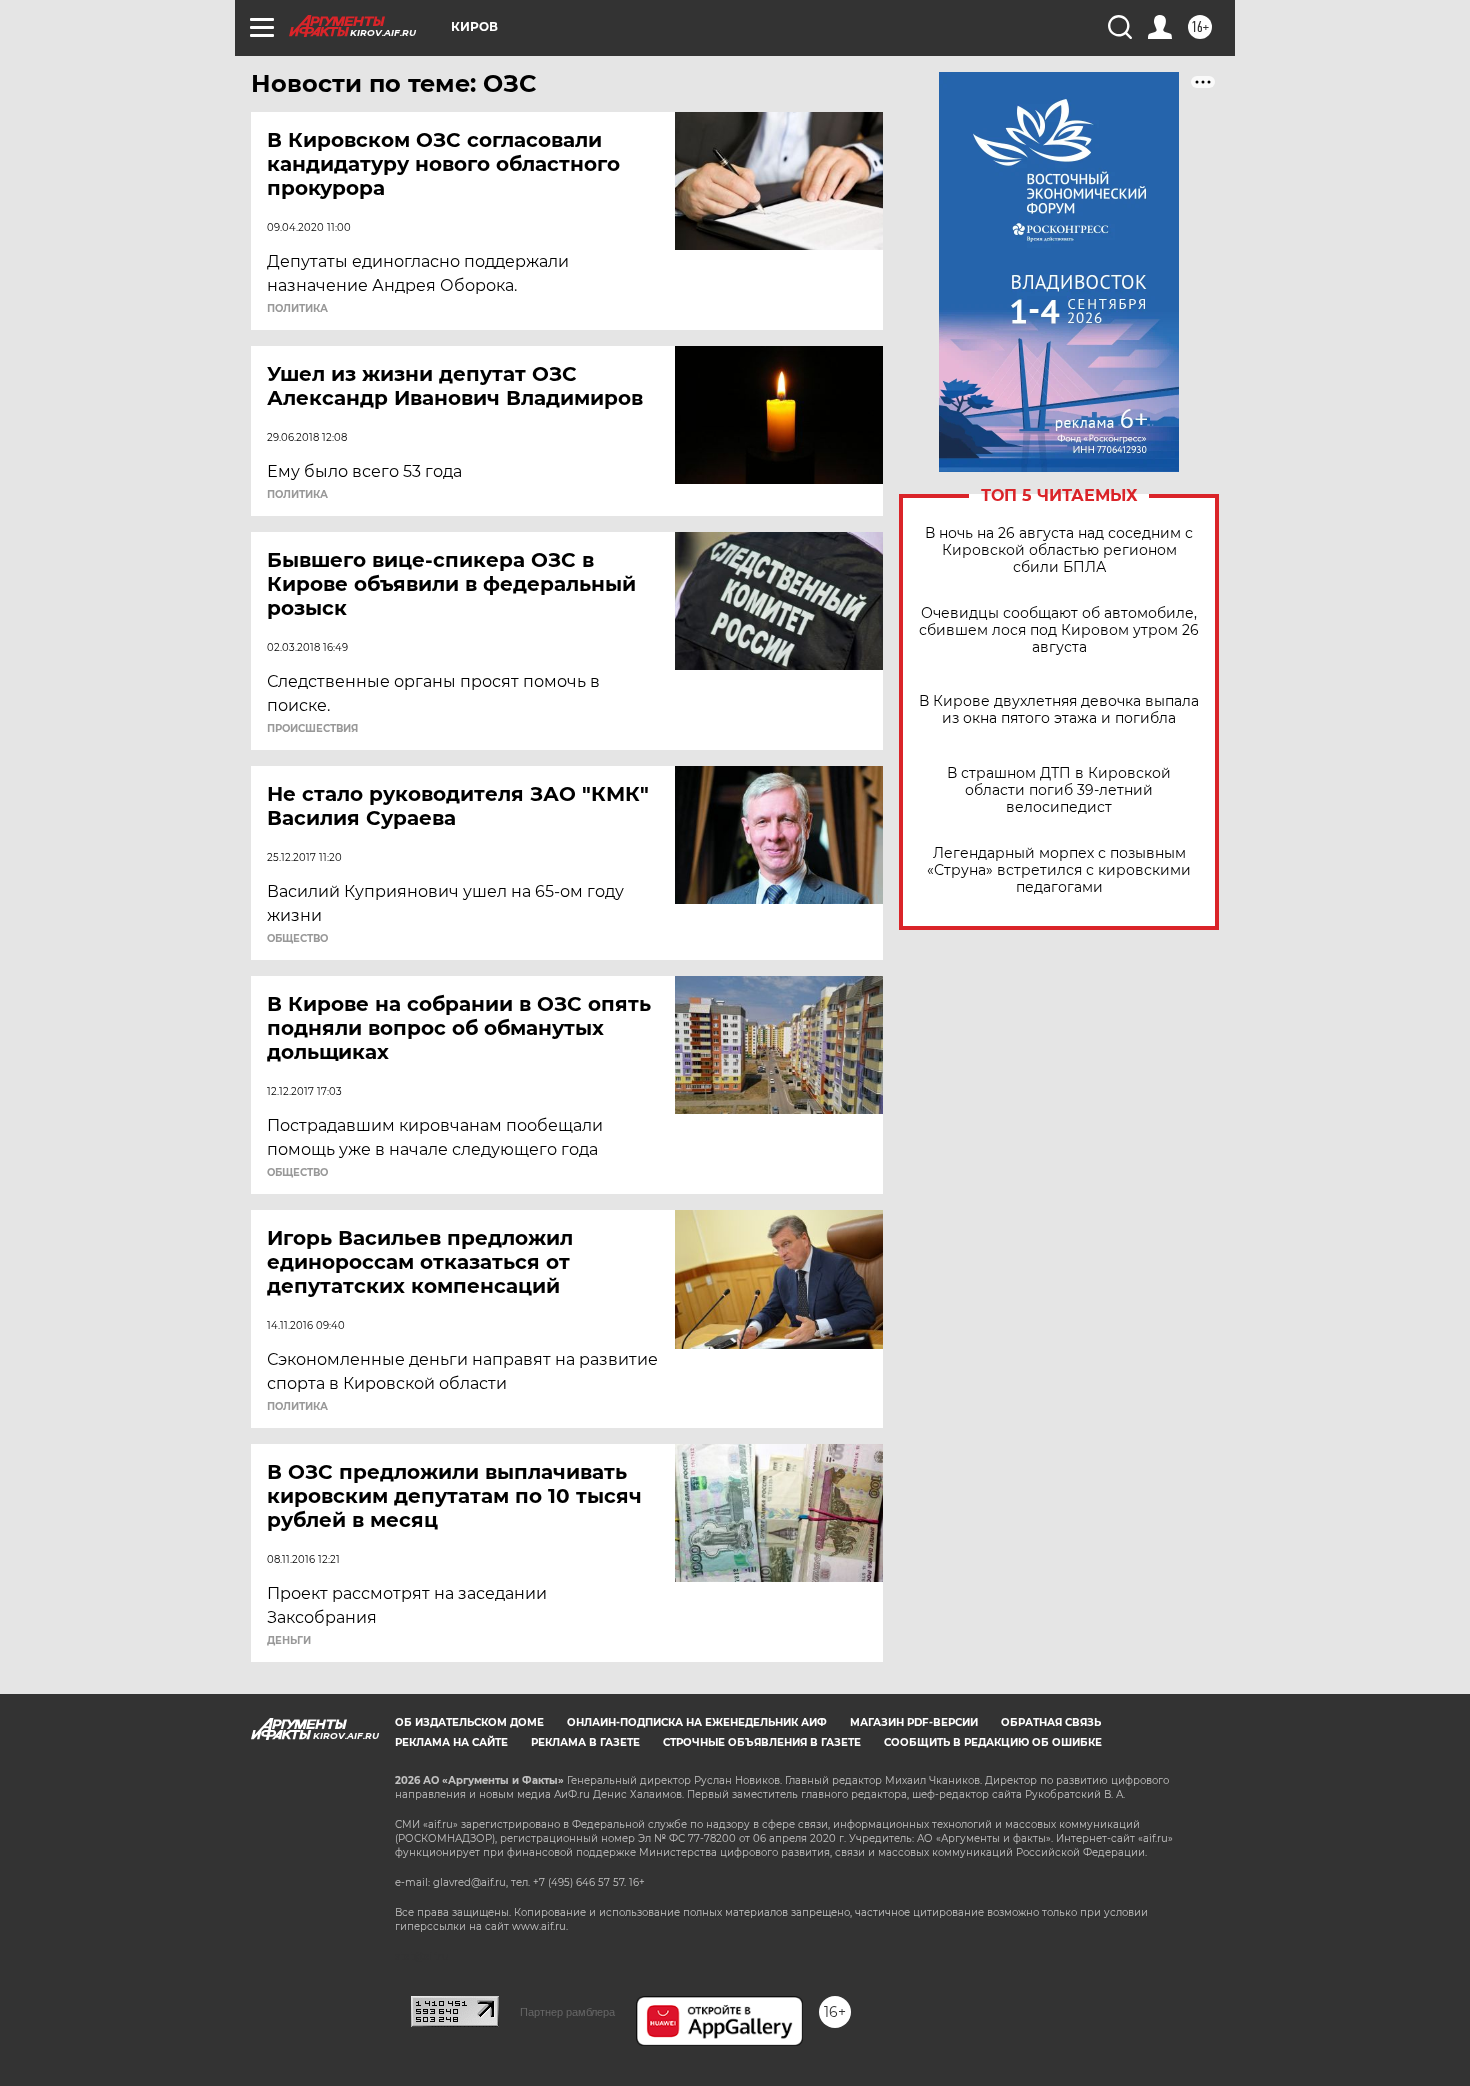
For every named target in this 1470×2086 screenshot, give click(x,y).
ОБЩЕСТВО (297, 939)
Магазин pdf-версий (914, 1722)
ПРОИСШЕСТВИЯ (312, 729)
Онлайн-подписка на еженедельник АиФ (697, 1722)
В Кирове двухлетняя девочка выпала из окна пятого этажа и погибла (1059, 710)
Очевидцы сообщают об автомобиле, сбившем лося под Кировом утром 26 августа (1059, 630)
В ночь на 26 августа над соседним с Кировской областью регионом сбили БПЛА (1059, 550)
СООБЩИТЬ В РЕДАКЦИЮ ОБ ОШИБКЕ (993, 1742)
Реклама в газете (585, 1742)
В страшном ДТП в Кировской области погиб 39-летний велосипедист (1059, 790)
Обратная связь (1051, 1722)
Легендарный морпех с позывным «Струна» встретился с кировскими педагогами (1059, 870)
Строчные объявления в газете (762, 1742)
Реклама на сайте (451, 1742)
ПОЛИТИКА (297, 309)
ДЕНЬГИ (289, 1641)
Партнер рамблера (567, 2012)
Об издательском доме (469, 1722)
